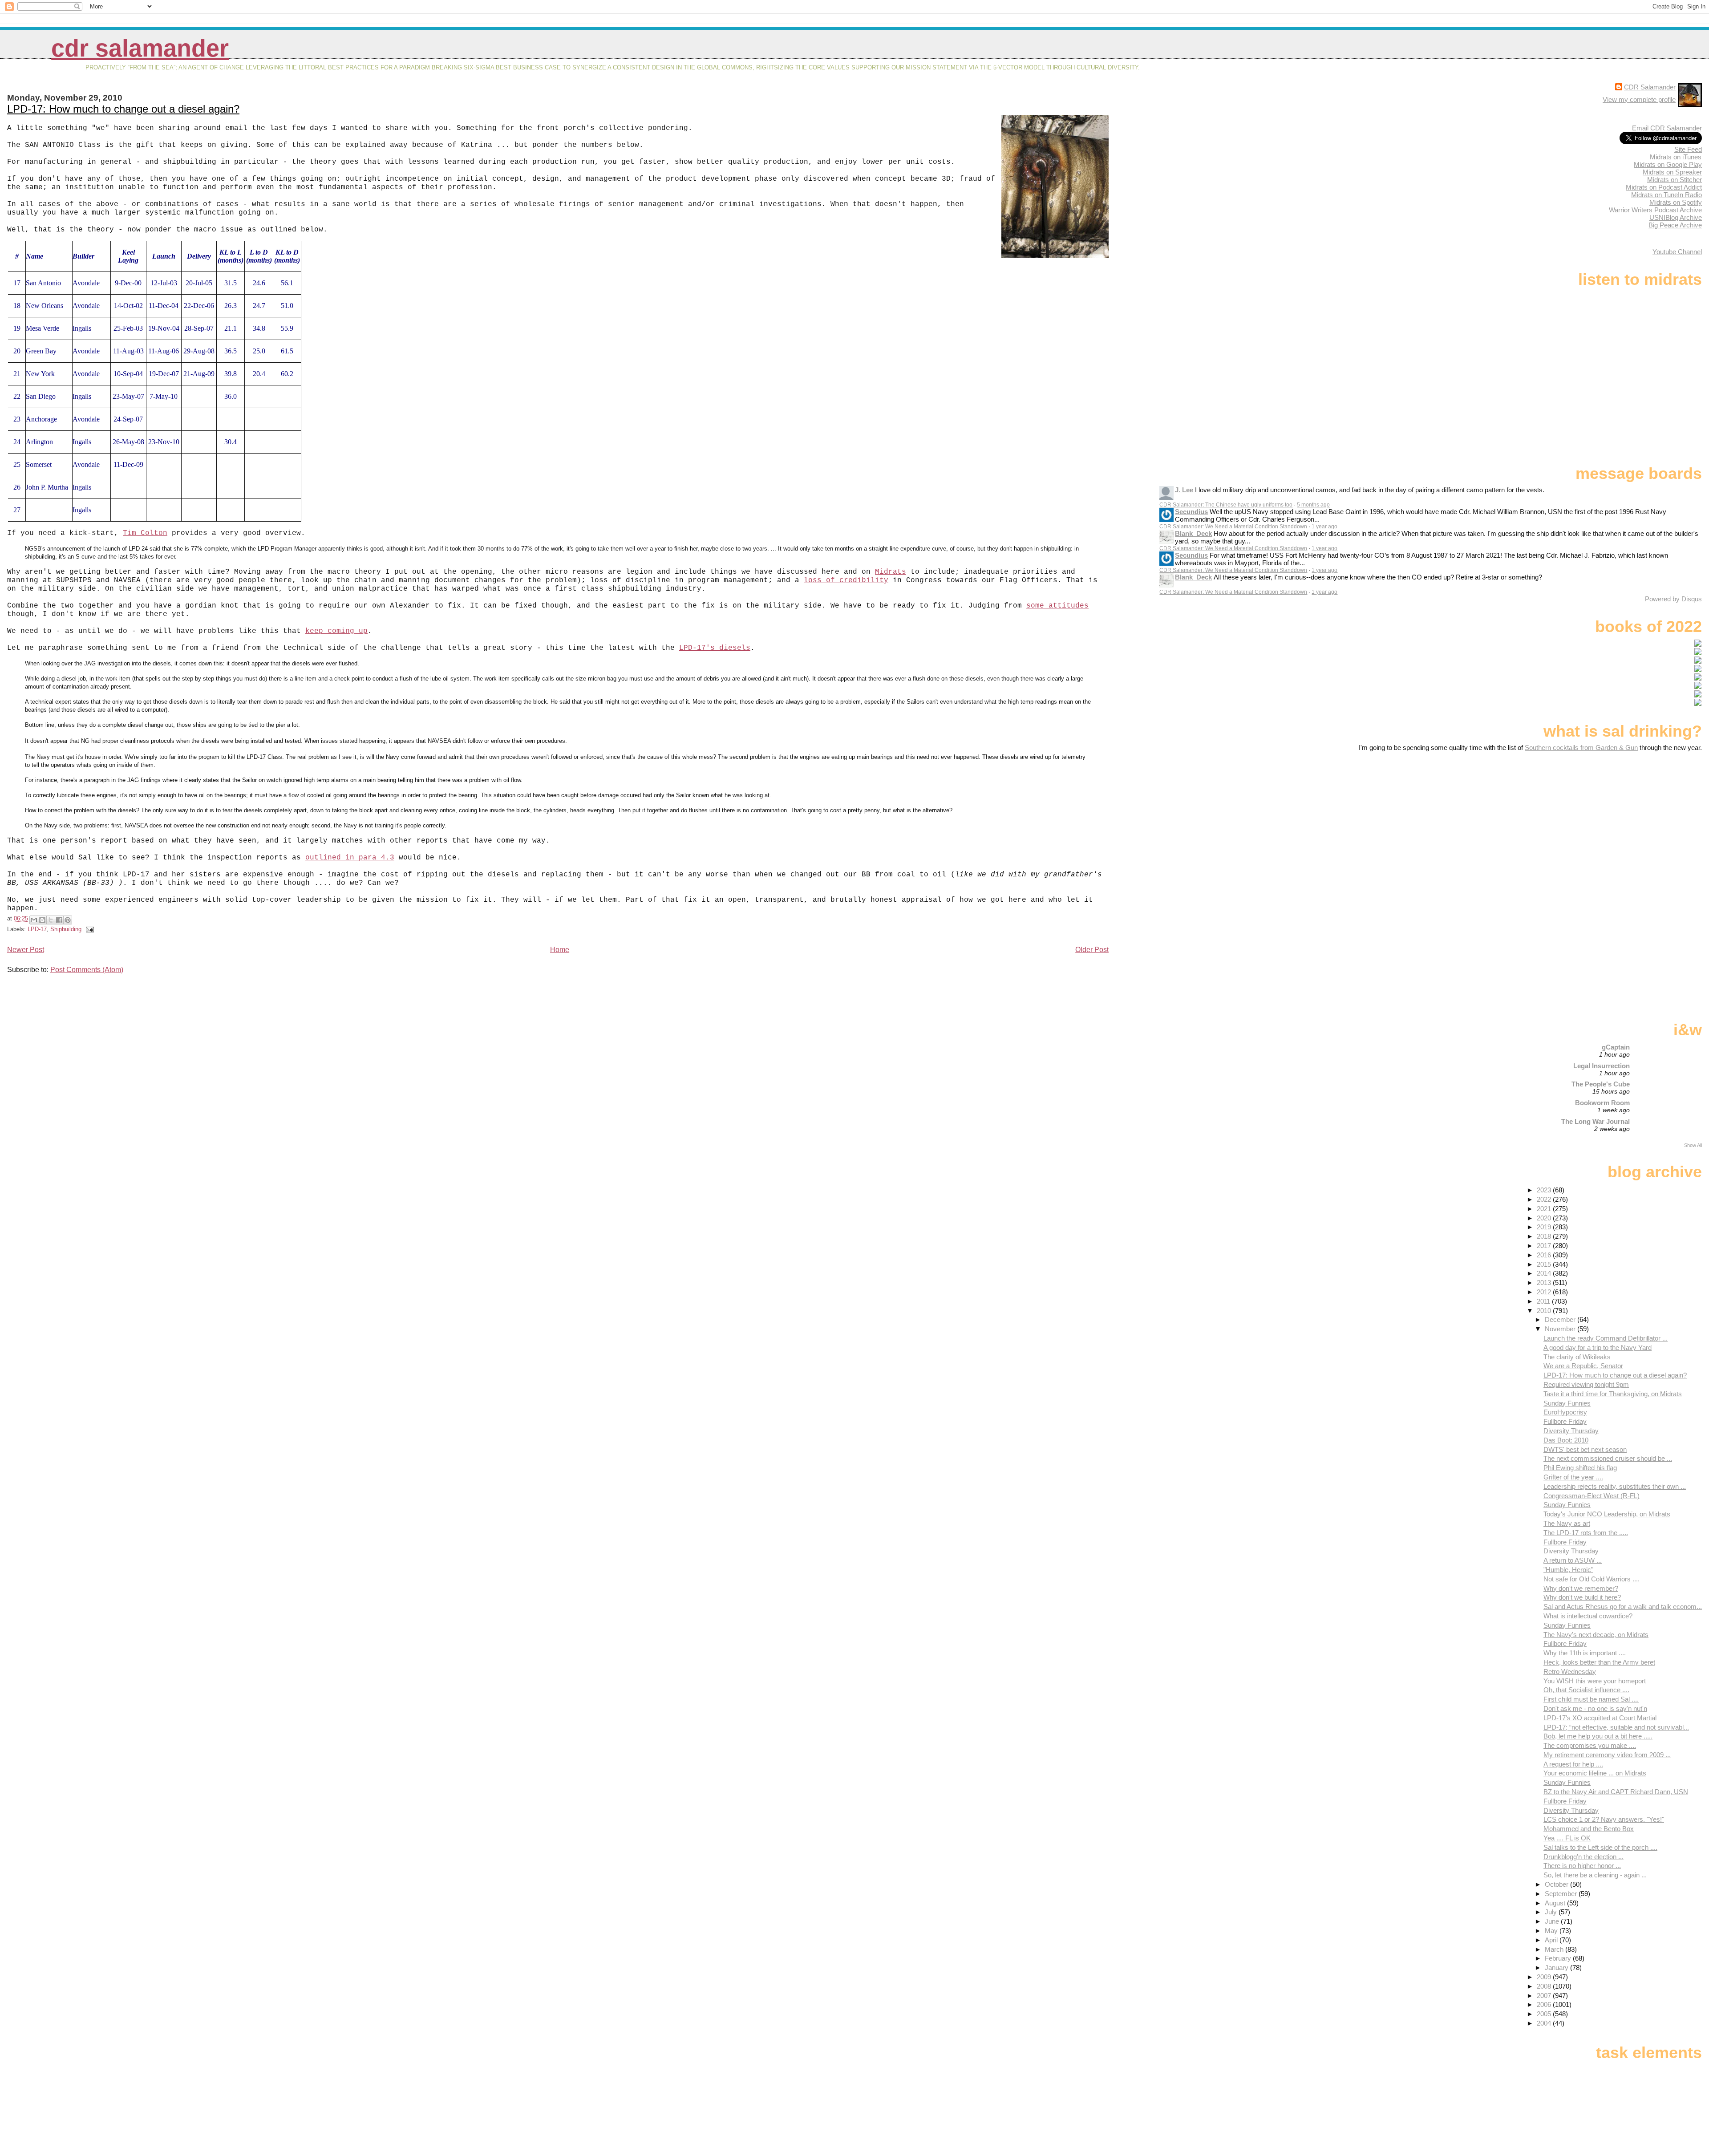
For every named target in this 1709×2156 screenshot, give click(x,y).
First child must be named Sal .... (1591, 1699)
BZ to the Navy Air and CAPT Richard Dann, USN (1616, 1792)
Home (560, 950)
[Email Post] (89, 929)
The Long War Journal (1596, 1121)
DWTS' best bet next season (1585, 1449)
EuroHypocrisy (1565, 1412)
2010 (1545, 1311)
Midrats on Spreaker (1672, 172)
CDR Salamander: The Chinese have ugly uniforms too (1226, 505)
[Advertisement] (1646, 822)
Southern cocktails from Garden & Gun (1581, 748)
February (1559, 1958)
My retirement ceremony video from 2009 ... (1607, 1755)
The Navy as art (1567, 1523)
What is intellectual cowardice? (1588, 1616)
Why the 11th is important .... (1585, 1653)
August (1556, 1903)
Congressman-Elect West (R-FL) (1592, 1496)
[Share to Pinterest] (68, 920)
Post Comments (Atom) (87, 970)
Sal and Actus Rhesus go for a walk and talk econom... (1623, 1607)
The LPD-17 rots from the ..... (1586, 1533)
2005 (1545, 2014)
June (1553, 1921)
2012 (1545, 1292)
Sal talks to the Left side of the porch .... (1600, 1847)
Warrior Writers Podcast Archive (1655, 210)
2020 (1545, 1218)
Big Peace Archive (1675, 225)
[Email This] (34, 920)
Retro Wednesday (1570, 1672)
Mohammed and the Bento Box (1589, 1829)
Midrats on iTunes (1676, 157)
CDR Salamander (140, 48)
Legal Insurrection (1602, 1066)
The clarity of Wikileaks (1577, 1357)
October (1557, 1884)
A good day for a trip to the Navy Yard (1598, 1347)
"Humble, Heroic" (1568, 1570)
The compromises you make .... (1590, 1745)
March (1555, 1949)
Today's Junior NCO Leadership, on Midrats (1607, 1514)
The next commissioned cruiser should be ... (1608, 1458)
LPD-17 (37, 929)
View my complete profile (1639, 99)
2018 (1545, 1236)
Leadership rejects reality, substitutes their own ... (1615, 1486)
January (1557, 1968)
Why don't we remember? (1581, 1588)
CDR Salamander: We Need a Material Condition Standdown (1233, 527)
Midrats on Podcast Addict (1664, 187)
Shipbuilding (66, 929)
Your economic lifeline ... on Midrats (1595, 1773)
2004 (1545, 2023)
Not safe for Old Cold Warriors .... (1592, 1579)
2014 (1545, 1273)
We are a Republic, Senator (1583, 1366)
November (1561, 1329)
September (1562, 1894)
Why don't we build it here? (1582, 1597)
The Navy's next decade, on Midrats (1596, 1635)
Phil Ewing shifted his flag (1580, 1468)
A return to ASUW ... (1573, 1560)
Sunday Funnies (1567, 1403)
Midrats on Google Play (1668, 164)
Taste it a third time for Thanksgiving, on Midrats (1613, 1394)
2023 (1545, 1190)
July (1552, 1912)
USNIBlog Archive (1676, 217)
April (1552, 1940)
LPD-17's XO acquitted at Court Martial (1600, 1718)
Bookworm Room (1602, 1103)
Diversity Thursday (1571, 1431)
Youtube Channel (1677, 252)
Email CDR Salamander (1667, 128)
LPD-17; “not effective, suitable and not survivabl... (1616, 1727)
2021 (1545, 1209)
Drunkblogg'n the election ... (1583, 1857)
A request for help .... (1573, 1764)
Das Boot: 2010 (1566, 1440)
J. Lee (1184, 490)
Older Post (1092, 950)
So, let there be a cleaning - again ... (1595, 1875)
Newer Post (26, 950)
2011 (1544, 1301)
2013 (1545, 1283)
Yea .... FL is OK (1567, 1838)
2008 (1545, 1986)
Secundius (1191, 512)
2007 (1545, 1996)
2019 (1545, 1227)
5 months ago (1313, 505)
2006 (1545, 2004)
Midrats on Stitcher (1675, 180)
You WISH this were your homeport (1595, 1681)
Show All (1693, 1145)
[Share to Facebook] (59, 920)
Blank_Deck (1193, 533)
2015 (1545, 1264)
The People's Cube (1601, 1084)
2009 (1545, 1977)
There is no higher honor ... (1582, 1866)
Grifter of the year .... (1573, 1477)
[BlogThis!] (42, 920)
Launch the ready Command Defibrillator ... (1606, 1338)
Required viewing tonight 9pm (1586, 1384)
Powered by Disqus (1673, 599)
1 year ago (1324, 527)
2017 (1545, 1246)
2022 (1545, 1199)
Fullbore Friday (1565, 1421)
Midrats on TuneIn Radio (1666, 195)
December (1561, 1319)
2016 (1545, 1255)
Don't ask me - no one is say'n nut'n (1595, 1708)
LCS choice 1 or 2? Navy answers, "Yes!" (1604, 1819)
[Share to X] (51, 920)
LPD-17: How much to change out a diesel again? (123, 109)
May (1552, 1931)
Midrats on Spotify (1676, 202)
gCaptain (1616, 1047)
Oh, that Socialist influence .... (1586, 1690)
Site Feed (1688, 149)
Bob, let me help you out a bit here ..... (1598, 1736)
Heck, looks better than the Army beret (1599, 1662)
